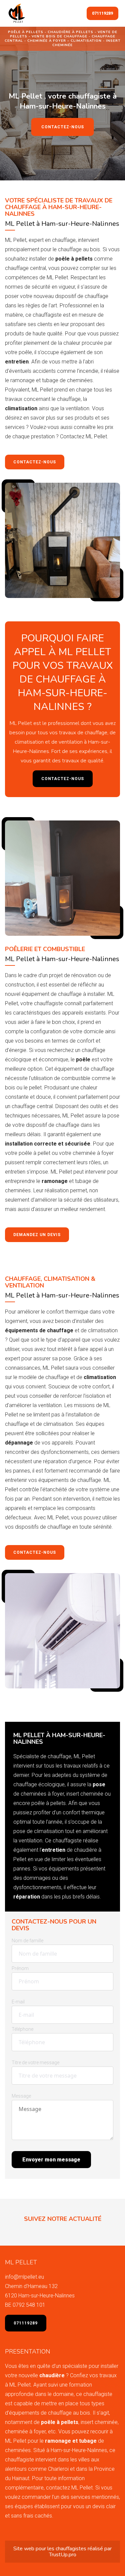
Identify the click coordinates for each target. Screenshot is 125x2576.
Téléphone (22, 2029)
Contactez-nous (63, 127)
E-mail (18, 2002)
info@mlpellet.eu (24, 2277)
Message (21, 2096)
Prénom (20, 1968)
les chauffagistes (67, 2549)
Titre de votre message (35, 2063)
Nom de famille (27, 1941)
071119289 (102, 13)
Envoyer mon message (51, 2160)
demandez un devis (37, 1235)
